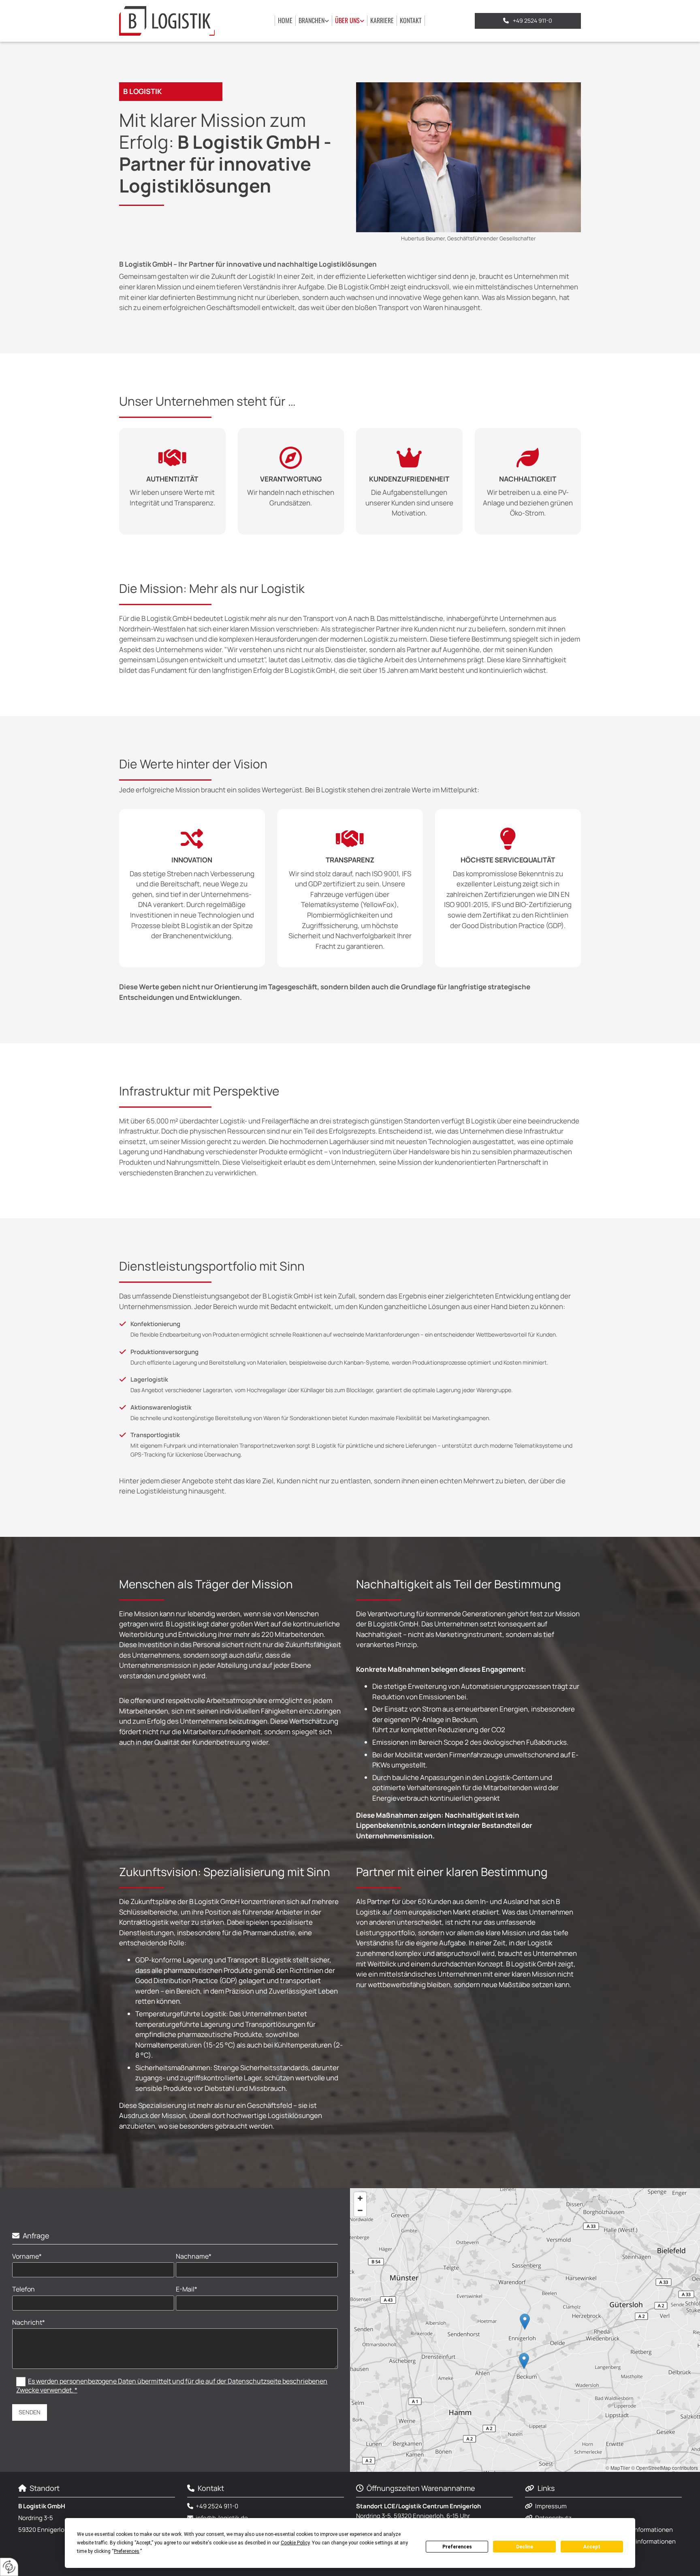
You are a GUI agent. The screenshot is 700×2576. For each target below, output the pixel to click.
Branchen (312, 20)
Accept (592, 2547)
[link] (314, 21)
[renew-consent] (9, 2567)
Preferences (457, 2547)
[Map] (525, 2330)
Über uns (347, 20)
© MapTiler (618, 2468)
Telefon (23, 2289)
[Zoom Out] (360, 2210)
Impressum (551, 2506)
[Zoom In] (360, 2198)
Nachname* (194, 2256)
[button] (528, 21)
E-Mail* (187, 2289)
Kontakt (411, 20)
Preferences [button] (127, 2551)
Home (285, 20)
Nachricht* (29, 2322)
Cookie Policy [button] (295, 2543)
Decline (525, 2547)
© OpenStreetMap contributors (665, 2468)
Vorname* (27, 2256)
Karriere (382, 20)
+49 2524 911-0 (217, 2506)
